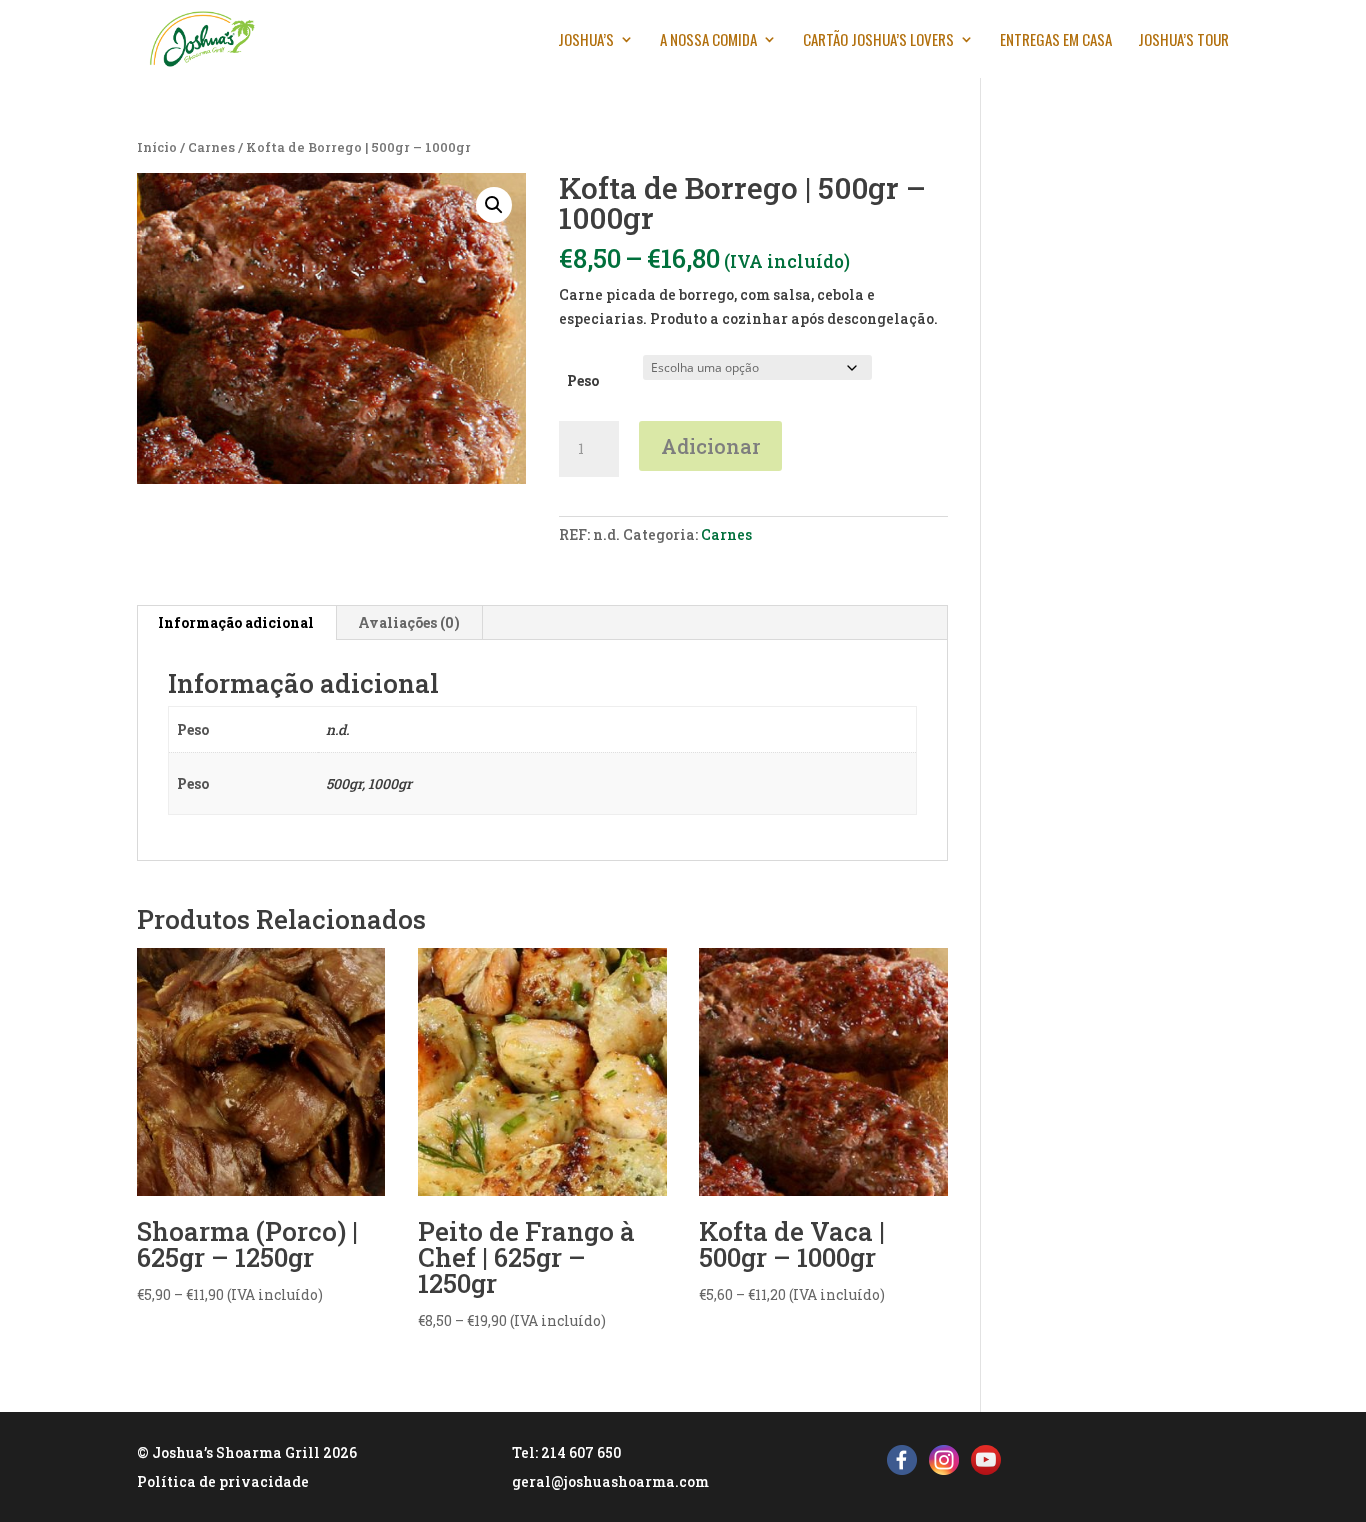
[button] (494, 205)
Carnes (211, 147)
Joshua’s (586, 41)
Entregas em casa (1056, 41)
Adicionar (710, 446)
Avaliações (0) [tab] (409, 622)
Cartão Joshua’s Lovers (878, 41)
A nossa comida (708, 41)
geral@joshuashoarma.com (610, 1481)
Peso (583, 380)
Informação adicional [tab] (236, 622)
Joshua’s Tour (1183, 41)
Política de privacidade (223, 1481)
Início (157, 147)
